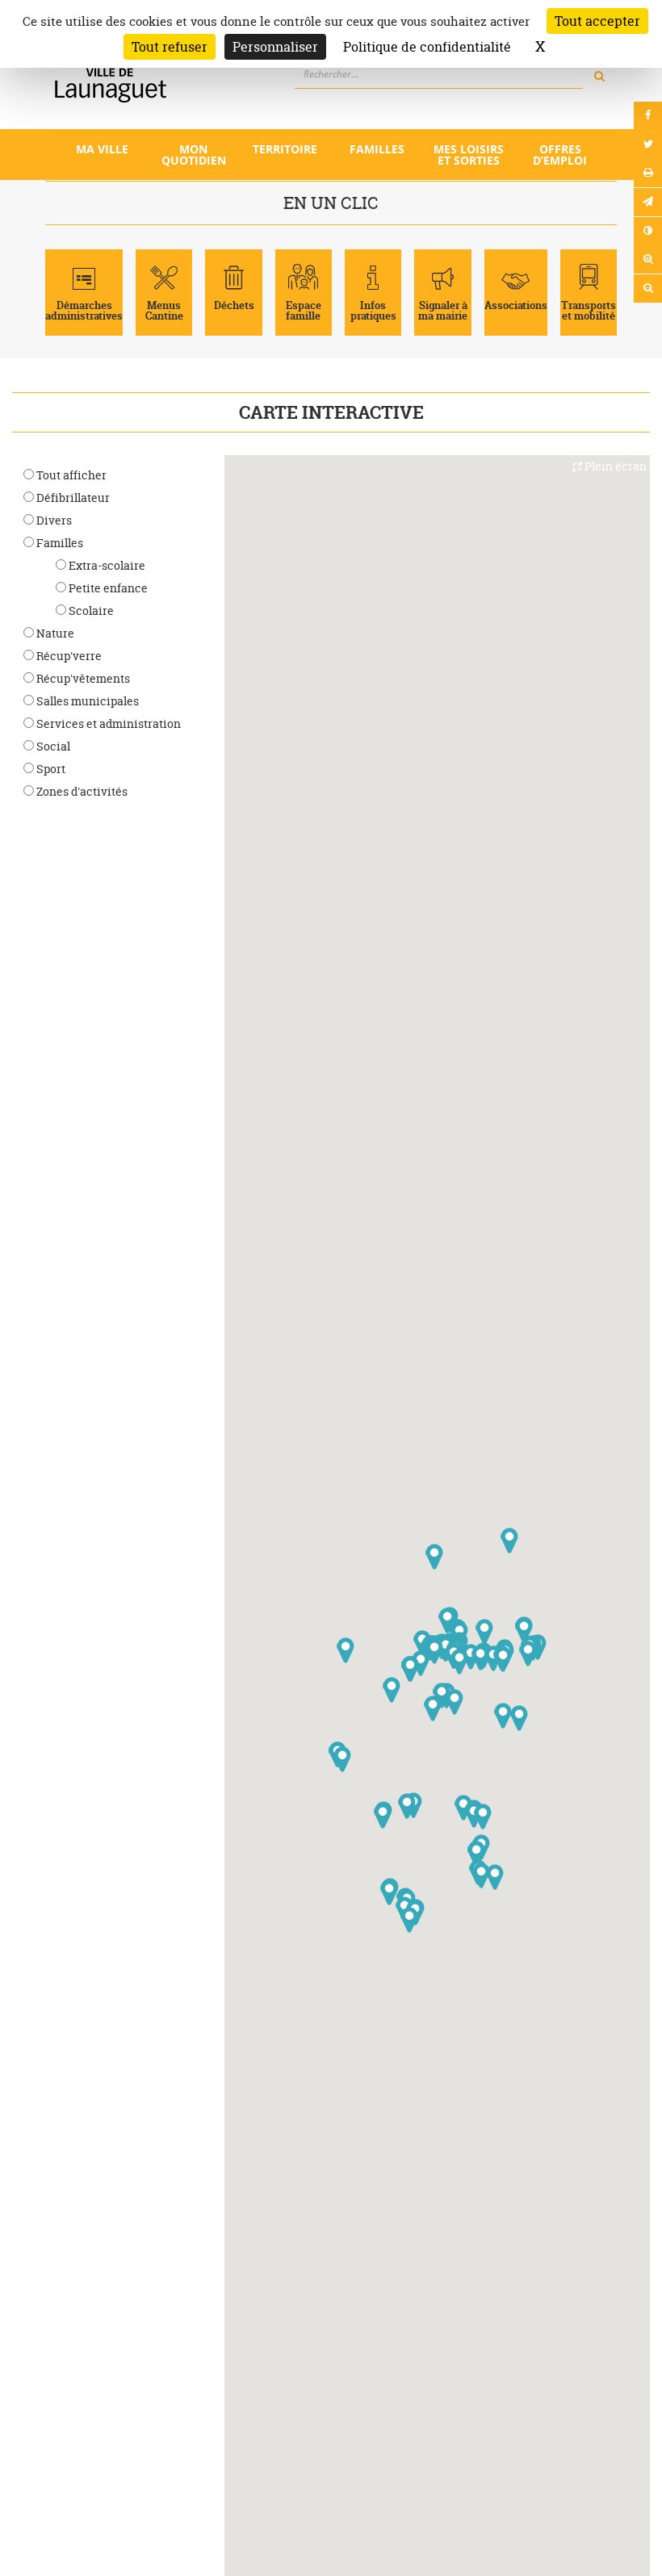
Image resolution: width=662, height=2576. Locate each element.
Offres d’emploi (560, 155)
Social (52, 746)
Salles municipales (86, 701)
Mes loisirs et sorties (469, 155)
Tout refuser (170, 47)
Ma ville (102, 149)
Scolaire (90, 611)
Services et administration (107, 723)
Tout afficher (70, 475)
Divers (53, 520)
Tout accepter (597, 21)
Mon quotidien (194, 155)
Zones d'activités (81, 791)
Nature (54, 633)
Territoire (285, 149)
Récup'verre (68, 656)
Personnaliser (275, 47)
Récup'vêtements (82, 678)
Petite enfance (107, 588)
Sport (50, 769)
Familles (377, 149)
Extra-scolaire (106, 565)
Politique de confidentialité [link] (427, 47)
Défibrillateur (72, 498)
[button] (503, 1716)
